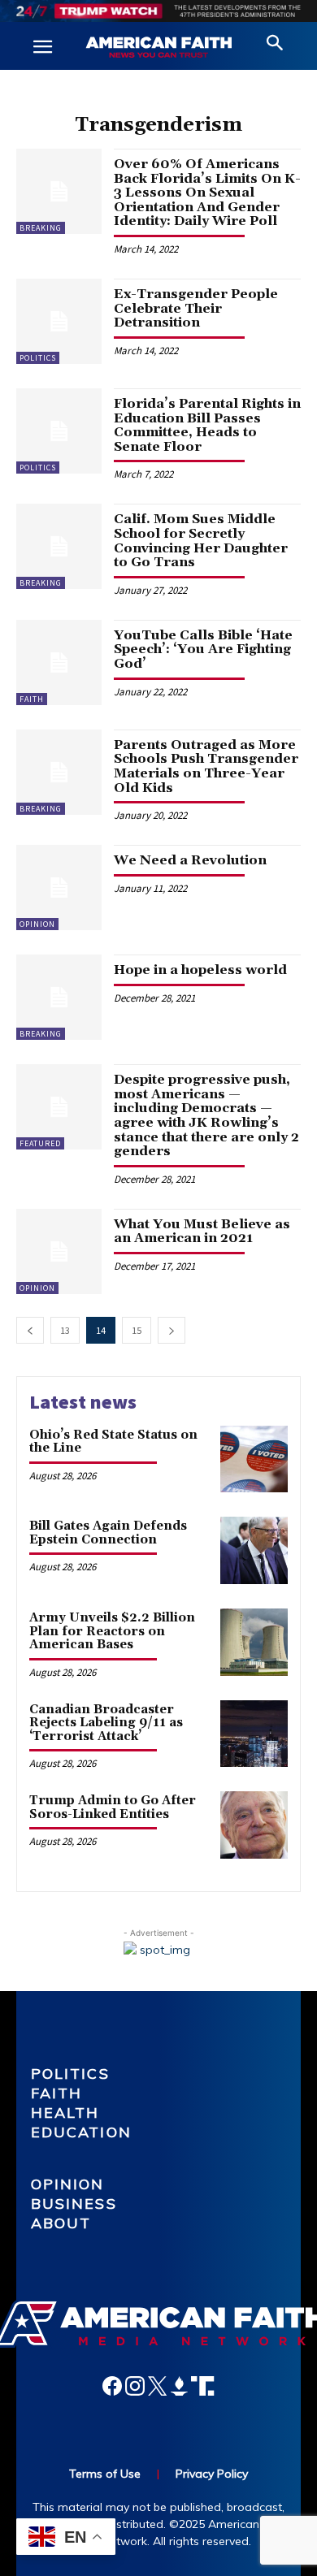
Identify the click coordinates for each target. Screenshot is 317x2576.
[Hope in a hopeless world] (59, 997)
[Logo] (158, 48)
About (61, 2223)
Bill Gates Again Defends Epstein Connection (108, 1533)
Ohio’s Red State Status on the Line (113, 1442)
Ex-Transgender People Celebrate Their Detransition (196, 308)
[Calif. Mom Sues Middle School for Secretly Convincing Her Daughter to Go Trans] (59, 546)
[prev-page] (30, 1330)
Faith (32, 699)
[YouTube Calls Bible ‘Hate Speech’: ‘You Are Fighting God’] (59, 662)
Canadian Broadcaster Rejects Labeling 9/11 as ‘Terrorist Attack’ (106, 1723)
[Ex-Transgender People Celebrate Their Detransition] (59, 321)
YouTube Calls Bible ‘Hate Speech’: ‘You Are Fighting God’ (203, 649)
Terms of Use (105, 2474)
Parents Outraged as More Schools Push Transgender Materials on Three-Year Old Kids (206, 766)
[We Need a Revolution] (59, 888)
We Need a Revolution (190, 860)
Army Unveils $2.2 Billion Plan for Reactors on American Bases (112, 1631)
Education (81, 2132)
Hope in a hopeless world (200, 970)
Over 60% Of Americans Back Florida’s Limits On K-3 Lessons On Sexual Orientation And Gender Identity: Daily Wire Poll (207, 193)
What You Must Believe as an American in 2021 (202, 1232)
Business (74, 2204)
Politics (38, 358)
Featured (40, 1143)
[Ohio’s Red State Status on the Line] (254, 1459)
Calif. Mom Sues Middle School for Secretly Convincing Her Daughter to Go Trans (201, 541)
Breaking (41, 228)
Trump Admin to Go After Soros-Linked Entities (113, 1808)
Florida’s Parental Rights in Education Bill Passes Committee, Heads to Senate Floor (207, 425)
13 (65, 1330)
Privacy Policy (212, 2474)
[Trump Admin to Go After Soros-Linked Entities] (254, 1825)
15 (137, 1330)
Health (65, 2113)
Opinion (37, 924)
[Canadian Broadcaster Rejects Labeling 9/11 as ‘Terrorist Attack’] (254, 1734)
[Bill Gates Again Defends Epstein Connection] (254, 1550)
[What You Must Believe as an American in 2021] (59, 1251)
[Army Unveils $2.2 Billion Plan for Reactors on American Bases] (254, 1642)
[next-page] (172, 1330)
